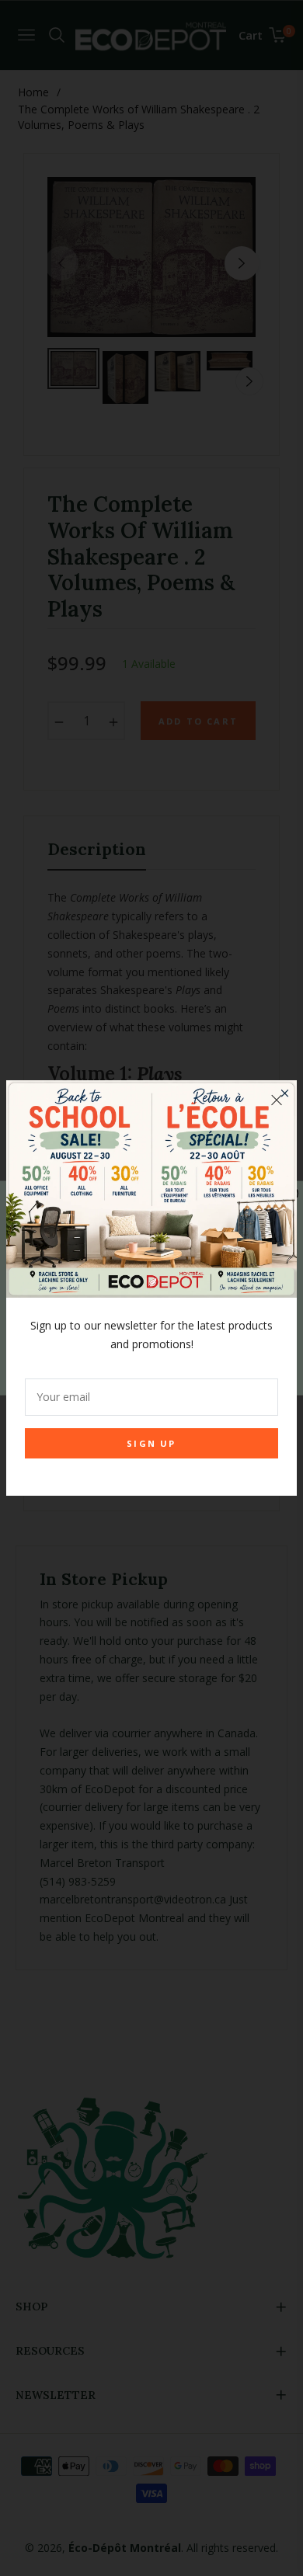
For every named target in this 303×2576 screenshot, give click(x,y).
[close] (277, 1100)
